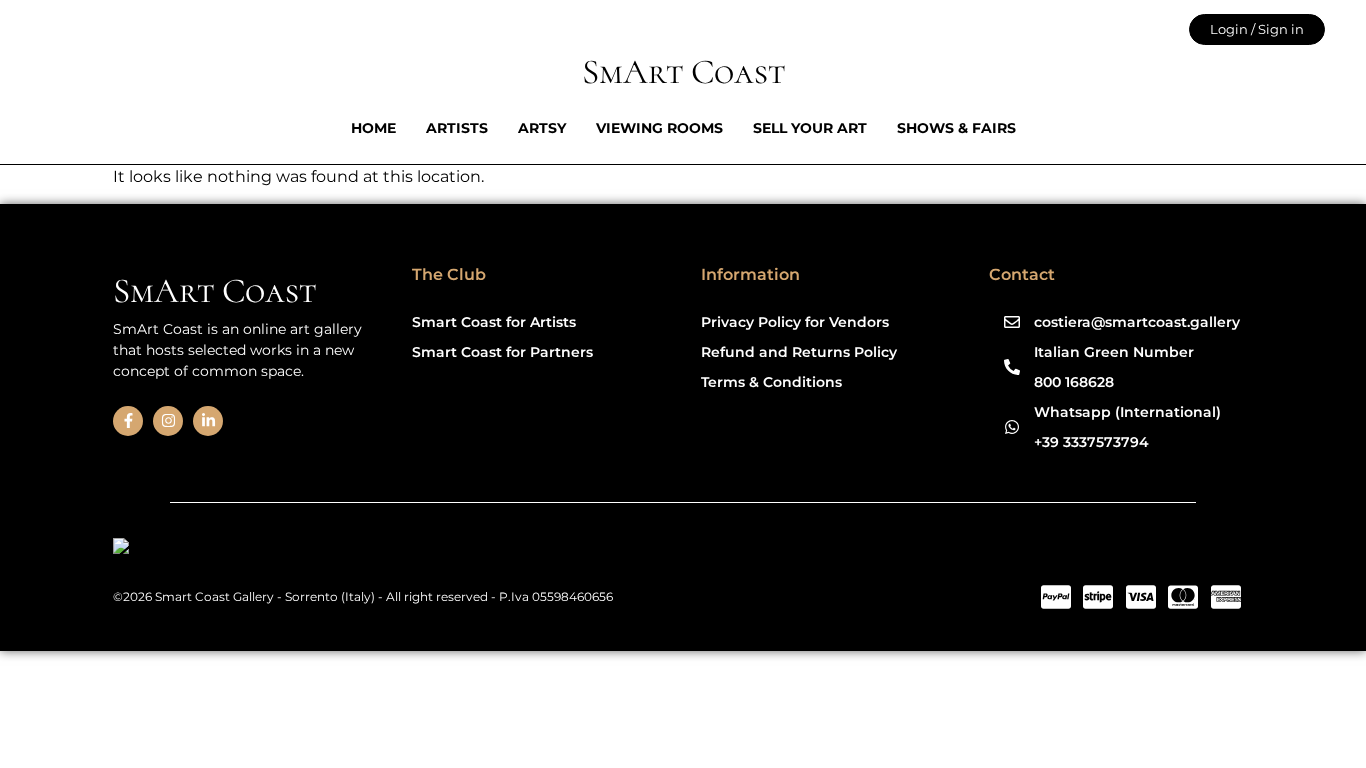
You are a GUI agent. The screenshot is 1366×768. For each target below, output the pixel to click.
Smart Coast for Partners (502, 352)
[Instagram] (168, 421)
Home (373, 128)
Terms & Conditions (771, 382)
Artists (457, 128)
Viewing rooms (659, 128)
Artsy (542, 128)
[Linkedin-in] (208, 421)
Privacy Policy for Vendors (795, 322)
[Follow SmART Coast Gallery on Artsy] (267, 549)
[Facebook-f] (128, 421)
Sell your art (810, 128)
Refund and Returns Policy (799, 352)
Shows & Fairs (956, 128)
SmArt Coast (683, 72)
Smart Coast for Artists (494, 322)
